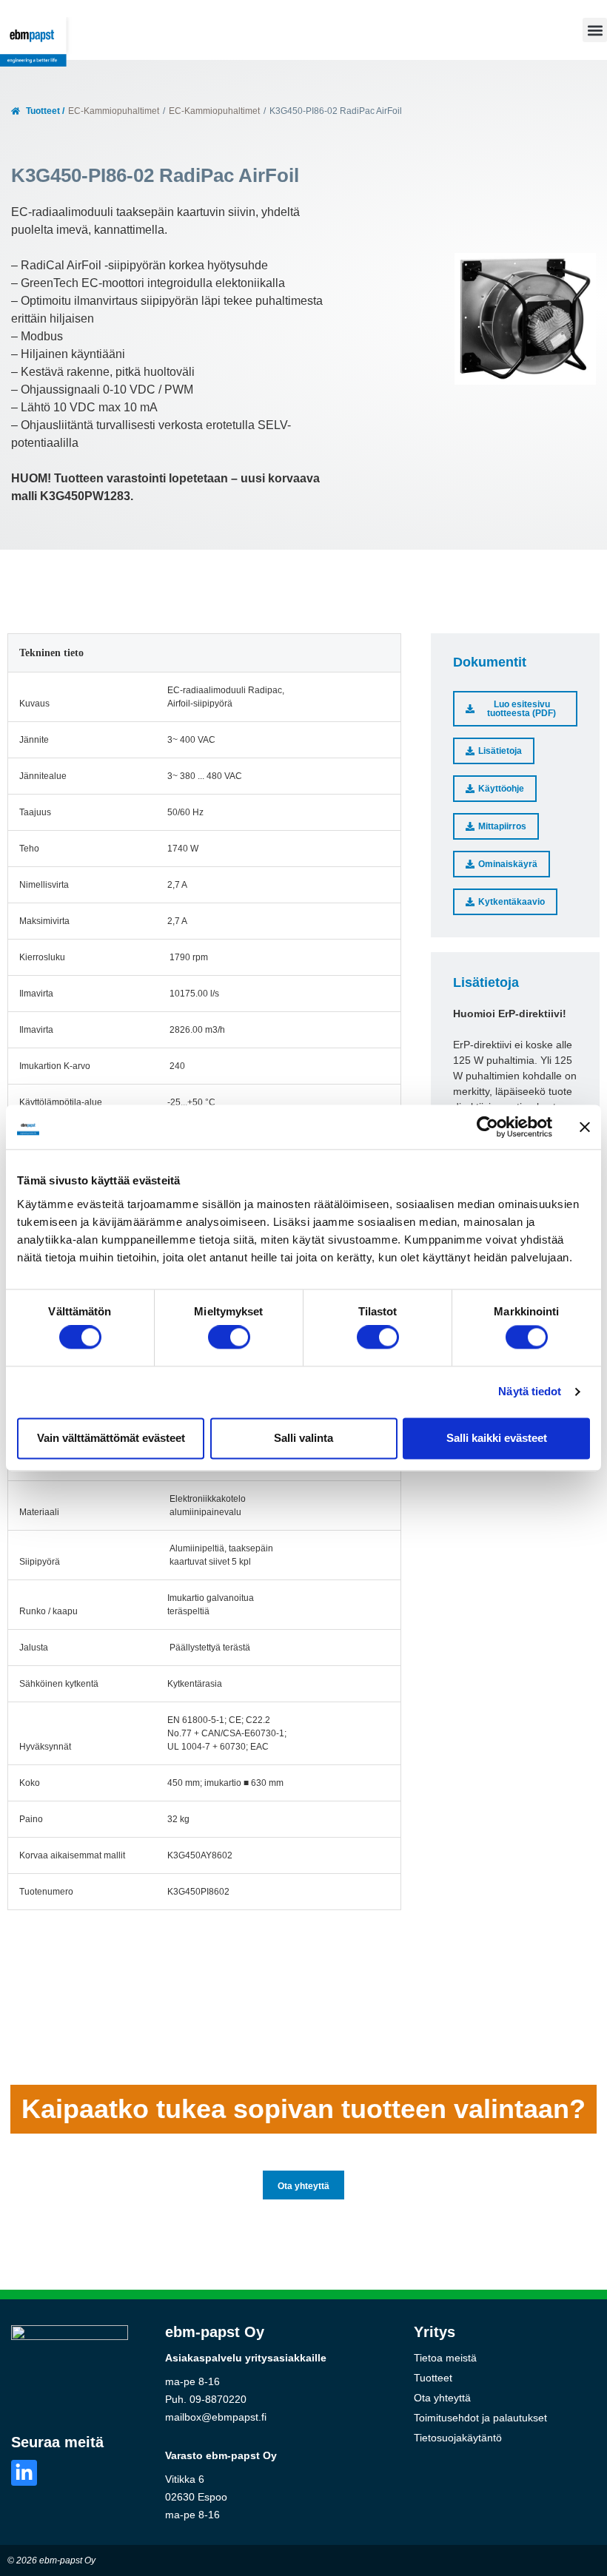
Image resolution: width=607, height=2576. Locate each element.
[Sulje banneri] (585, 1127)
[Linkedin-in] (24, 2473)
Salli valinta (303, 1438)
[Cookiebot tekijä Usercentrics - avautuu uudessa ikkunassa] (487, 1127)
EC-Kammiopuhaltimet (114, 111)
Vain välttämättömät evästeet (111, 1438)
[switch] (229, 1338)
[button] (595, 30)
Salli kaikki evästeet (497, 1438)
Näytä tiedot (530, 1392)
